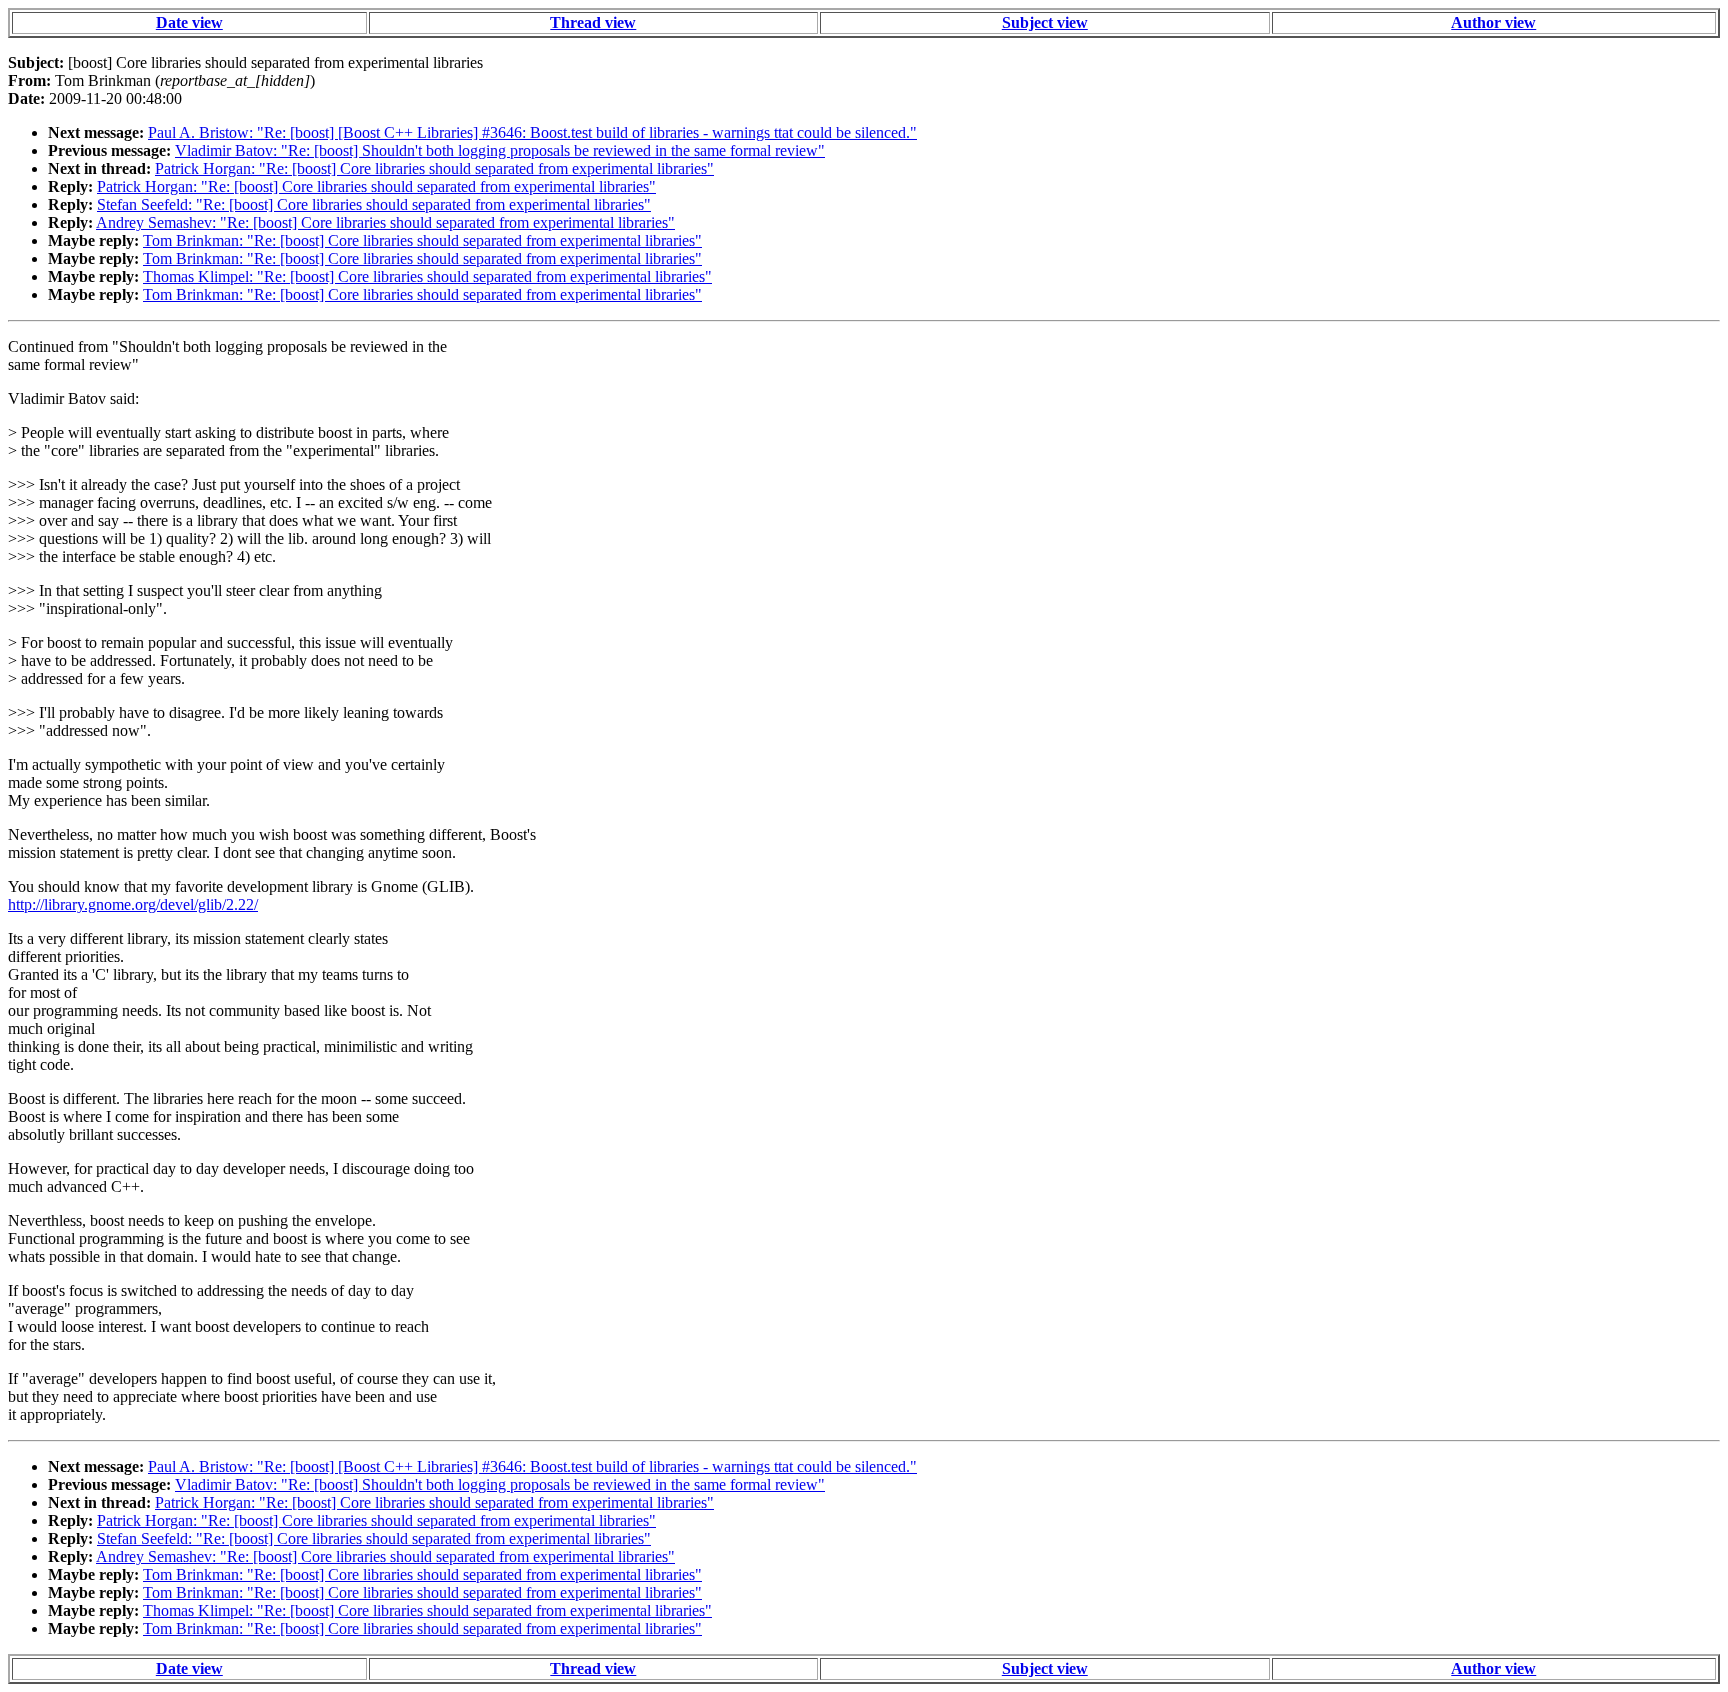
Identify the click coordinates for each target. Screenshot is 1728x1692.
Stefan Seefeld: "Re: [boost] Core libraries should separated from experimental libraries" (374, 204)
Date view (189, 22)
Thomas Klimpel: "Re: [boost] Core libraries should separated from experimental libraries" (427, 276)
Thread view (593, 22)
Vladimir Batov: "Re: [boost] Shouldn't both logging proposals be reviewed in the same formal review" (500, 150)
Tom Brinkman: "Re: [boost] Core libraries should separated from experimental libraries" (422, 240)
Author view (1493, 22)
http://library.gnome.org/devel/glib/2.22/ (133, 904)
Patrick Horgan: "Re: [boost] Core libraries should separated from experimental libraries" (434, 168)
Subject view (1045, 22)
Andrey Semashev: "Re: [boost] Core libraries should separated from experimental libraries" (385, 222)
